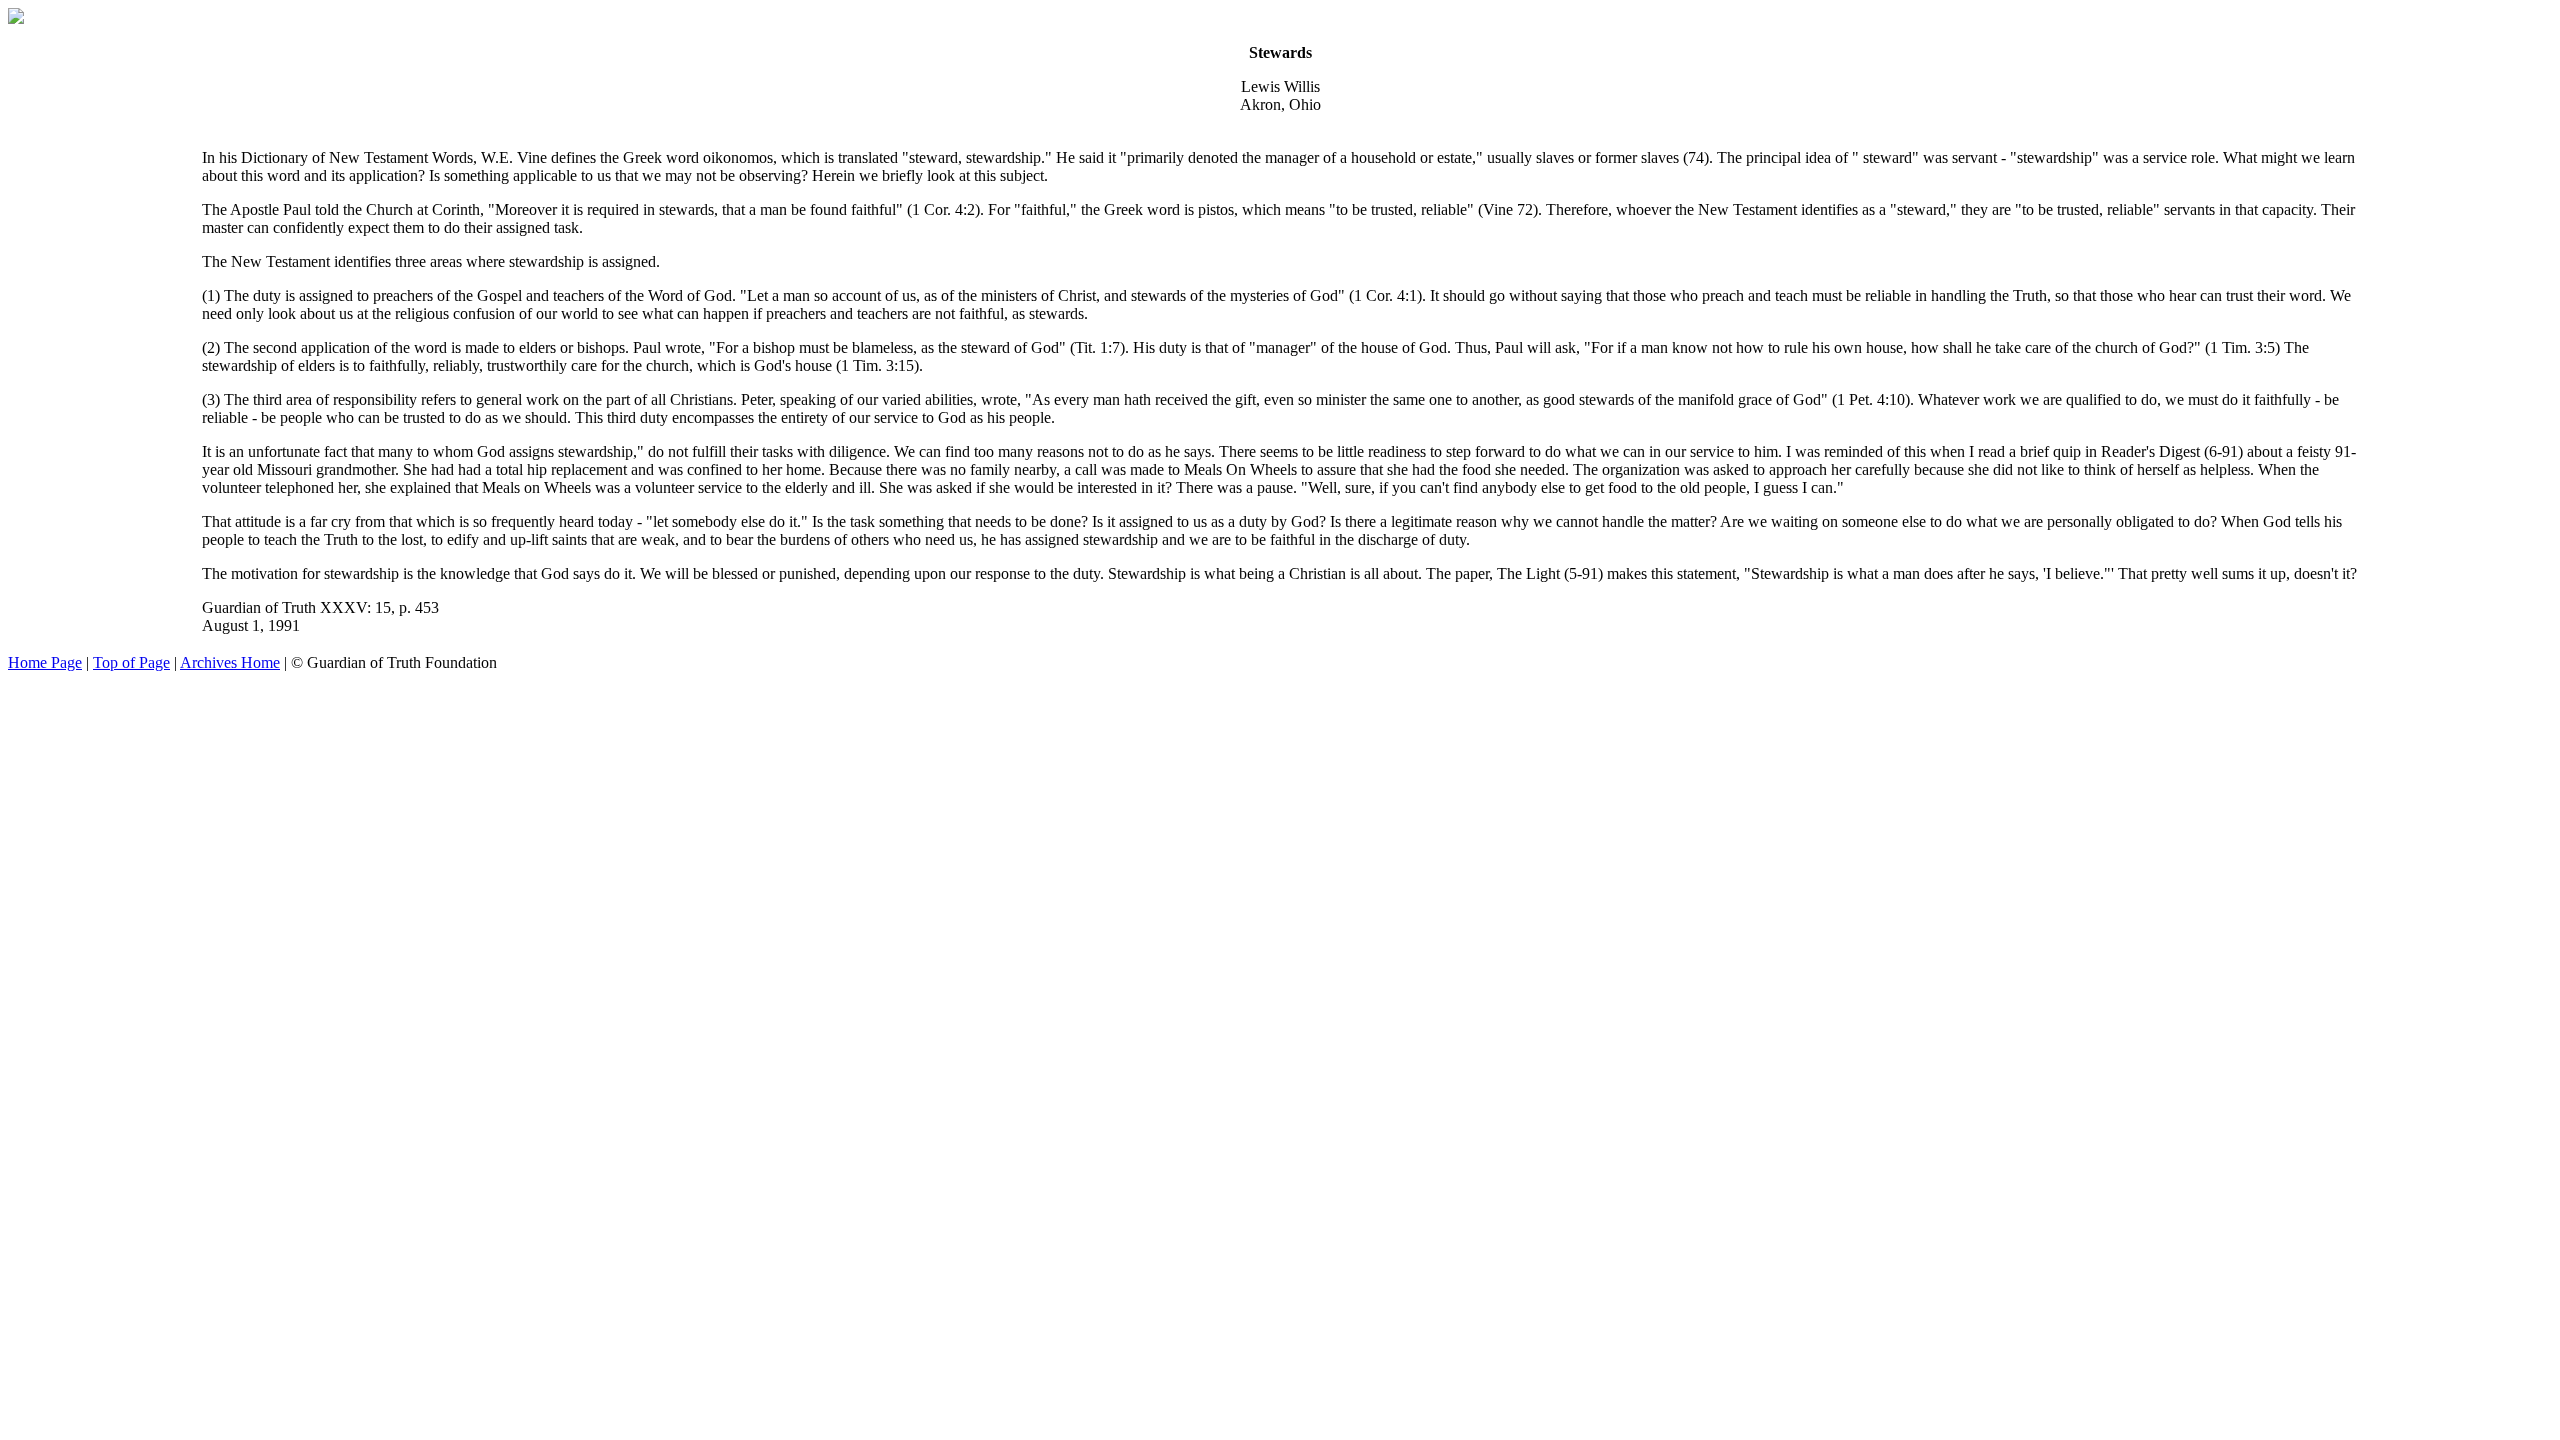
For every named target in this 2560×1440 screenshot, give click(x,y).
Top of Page (131, 662)
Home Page (45, 662)
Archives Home (230, 662)
